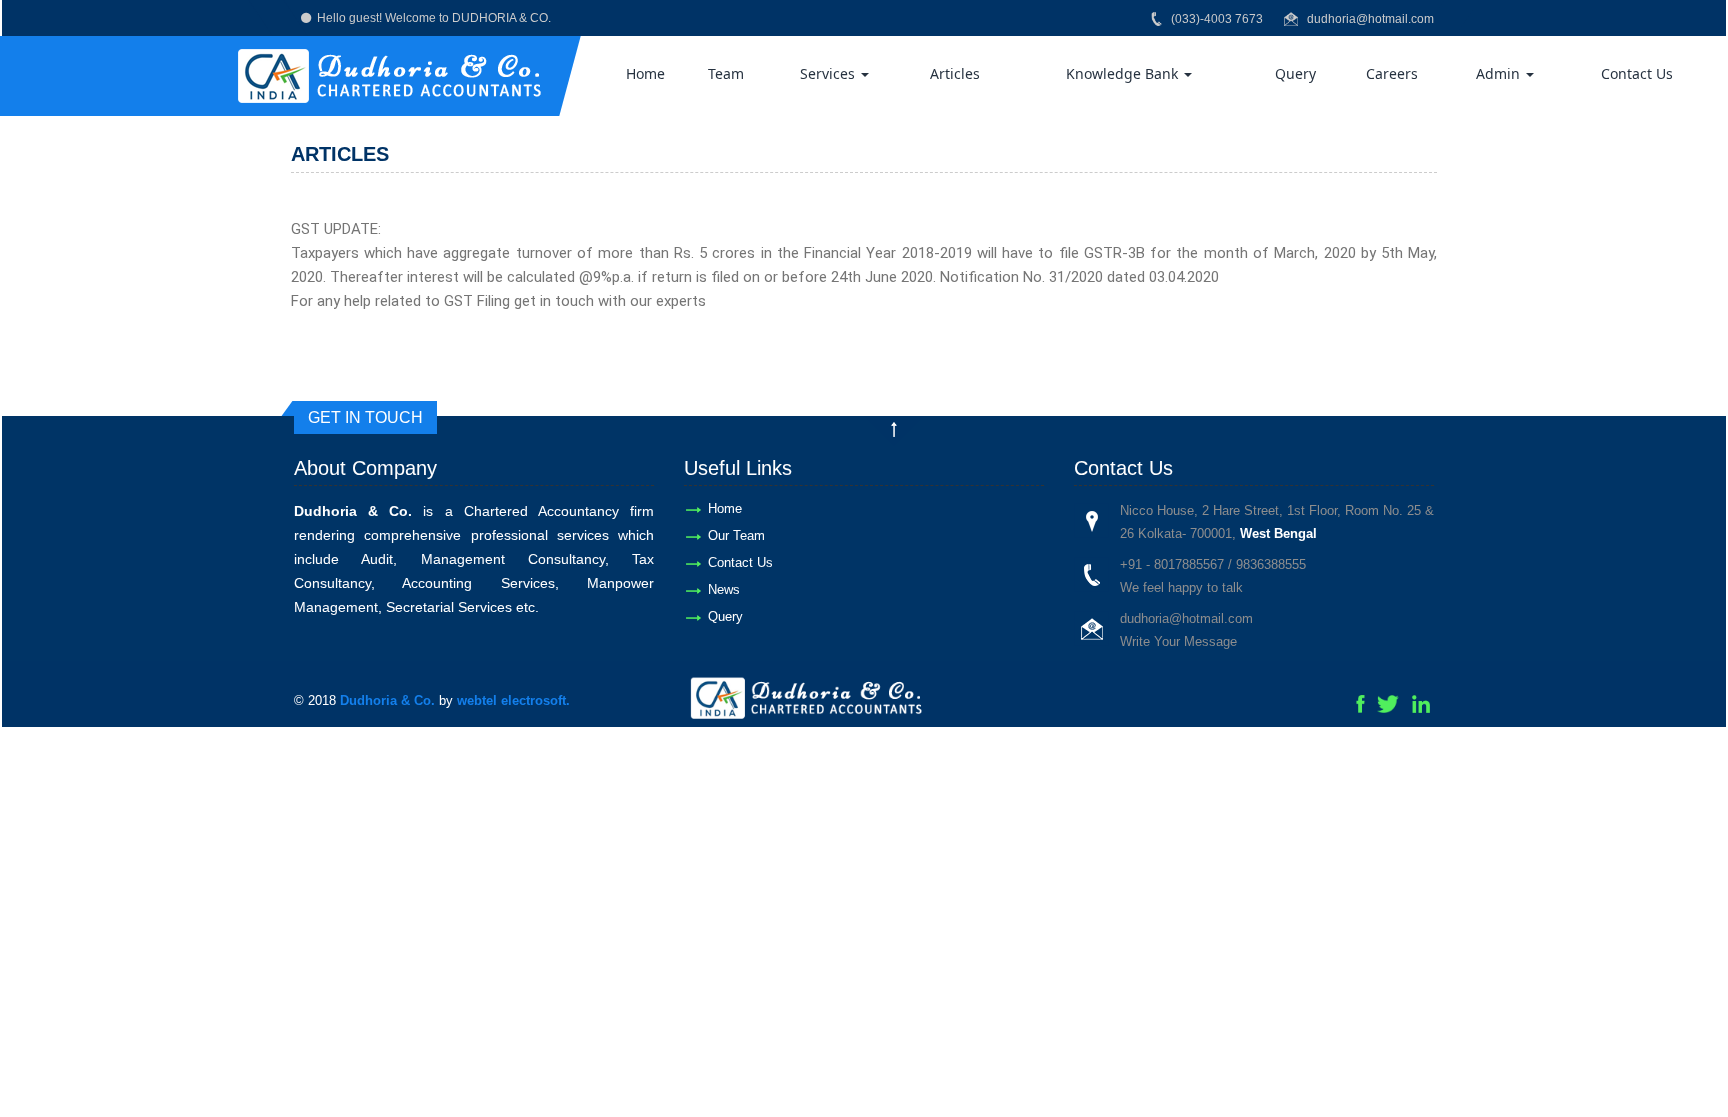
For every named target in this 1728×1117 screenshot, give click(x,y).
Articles (955, 73)
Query (1295, 73)
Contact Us (1637, 73)
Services (829, 73)
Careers (1392, 73)
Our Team (736, 535)
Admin (1500, 73)
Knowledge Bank (1124, 73)
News (724, 589)
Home (645, 73)
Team (726, 73)
